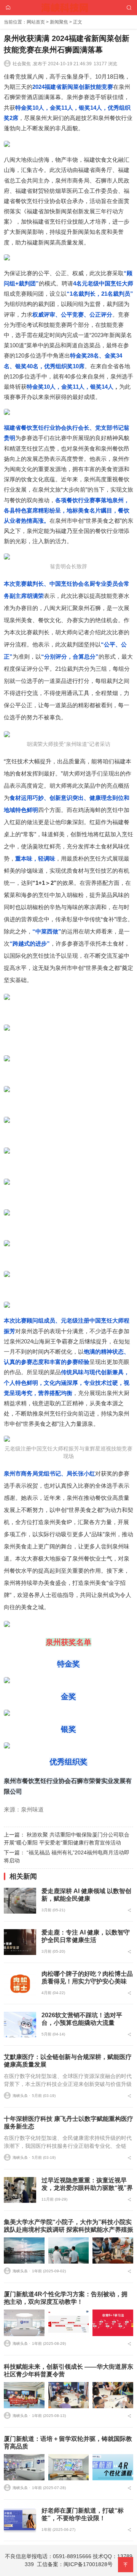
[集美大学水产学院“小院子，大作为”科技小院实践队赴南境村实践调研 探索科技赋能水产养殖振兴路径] (24, 2250)
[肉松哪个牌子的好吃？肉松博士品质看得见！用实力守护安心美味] (20, 1983)
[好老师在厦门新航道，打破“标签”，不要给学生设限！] (20, 2520)
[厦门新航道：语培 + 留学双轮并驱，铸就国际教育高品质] (24, 2467)
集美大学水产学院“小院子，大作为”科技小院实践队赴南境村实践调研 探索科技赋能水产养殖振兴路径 (68, 2230)
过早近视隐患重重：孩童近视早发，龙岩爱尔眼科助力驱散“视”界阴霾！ (87, 2188)
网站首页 (36, 22)
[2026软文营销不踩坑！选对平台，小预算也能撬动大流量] (20, 2025)
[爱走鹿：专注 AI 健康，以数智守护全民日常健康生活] (20, 1942)
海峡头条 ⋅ (21, 2096)
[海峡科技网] (69, 7)
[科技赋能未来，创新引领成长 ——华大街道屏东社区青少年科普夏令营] (24, 2395)
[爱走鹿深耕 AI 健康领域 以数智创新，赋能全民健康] (20, 1901)
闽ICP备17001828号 (88, 2564)
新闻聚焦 (59, 22)
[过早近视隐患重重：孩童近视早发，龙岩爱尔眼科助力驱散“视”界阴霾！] (20, 2190)
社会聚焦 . (23, 64)
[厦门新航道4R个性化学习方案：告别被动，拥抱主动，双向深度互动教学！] (24, 2323)
